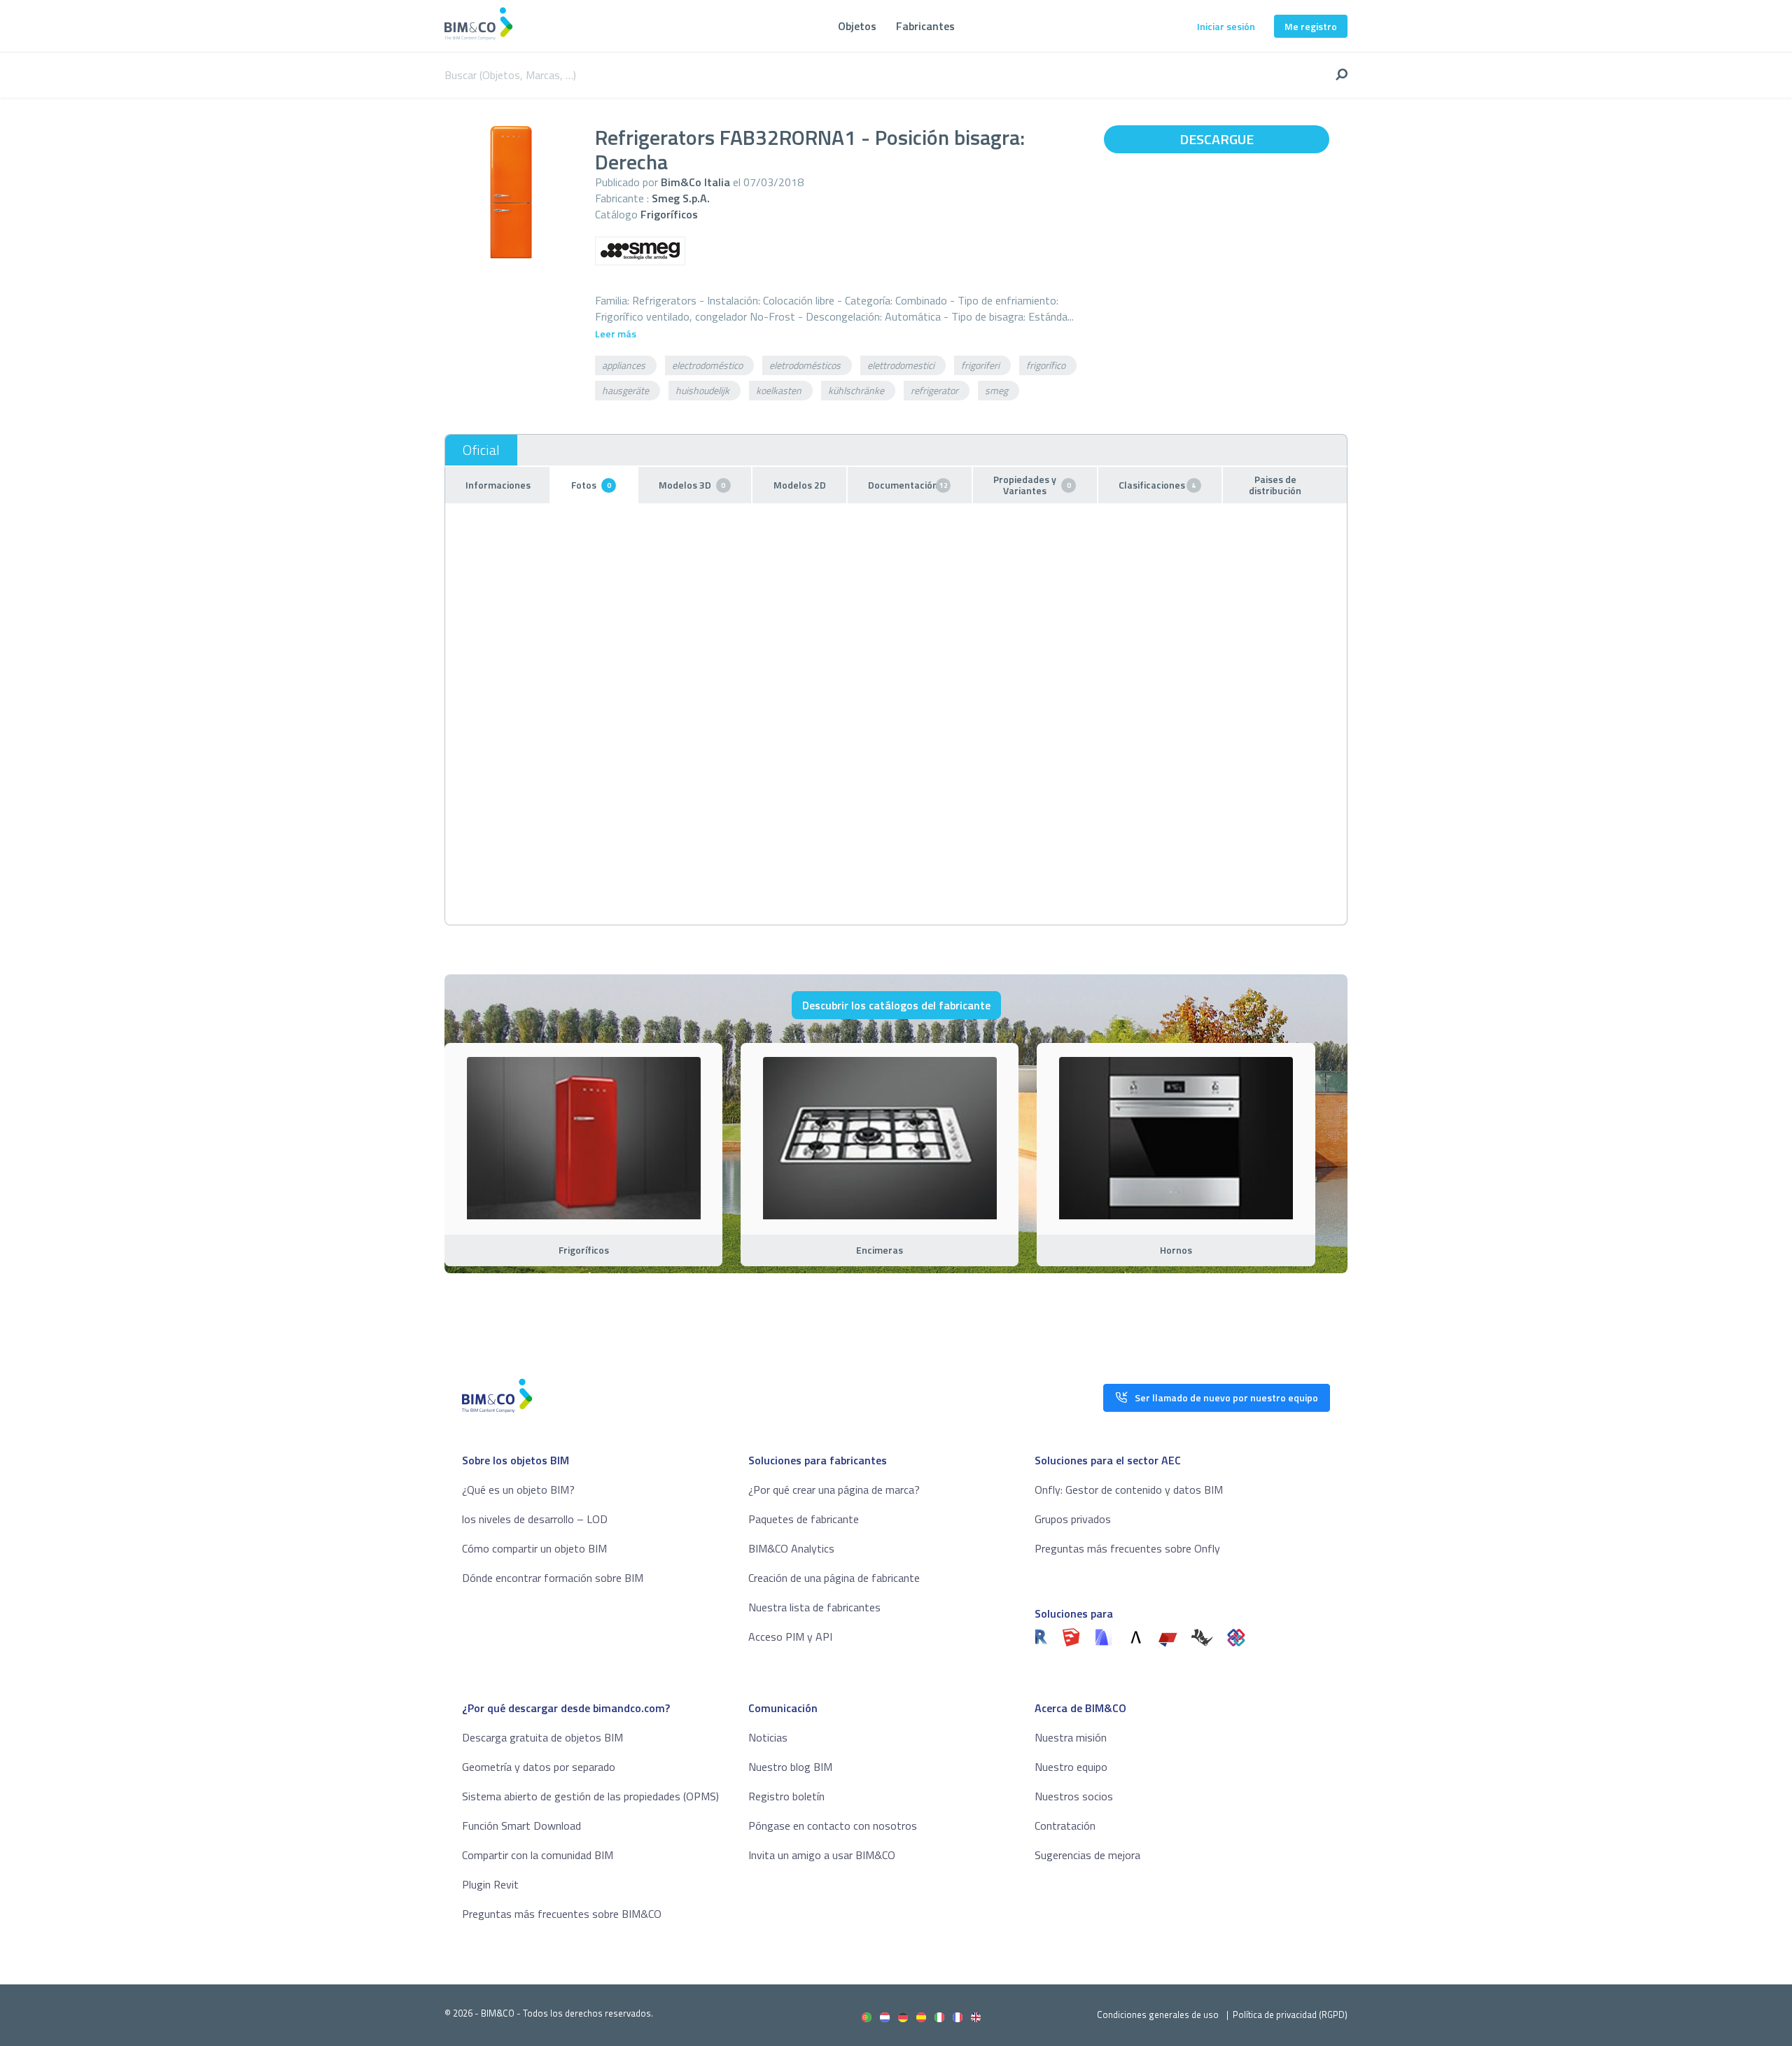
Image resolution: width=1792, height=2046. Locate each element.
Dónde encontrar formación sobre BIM (553, 1578)
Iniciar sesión (1226, 26)
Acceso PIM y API (790, 1637)
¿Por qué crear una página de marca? (834, 1490)
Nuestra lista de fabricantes (814, 1607)
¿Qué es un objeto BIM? (518, 1490)
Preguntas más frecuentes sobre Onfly (1127, 1548)
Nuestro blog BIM (790, 1767)
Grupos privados (1073, 1519)
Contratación (1065, 1826)
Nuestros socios (1074, 1796)
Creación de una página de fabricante (834, 1578)
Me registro (1311, 26)
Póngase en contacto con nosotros (833, 1826)
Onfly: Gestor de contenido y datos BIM (1129, 1490)
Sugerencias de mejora (1087, 1855)
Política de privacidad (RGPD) (1290, 2015)
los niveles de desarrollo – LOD (535, 1519)
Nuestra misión (1071, 1737)
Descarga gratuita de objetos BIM (542, 1737)
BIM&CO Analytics (791, 1548)
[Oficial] (481, 450)
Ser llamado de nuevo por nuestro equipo (1226, 1397)
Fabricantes (925, 26)
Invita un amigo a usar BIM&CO (822, 1855)
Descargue (1217, 139)
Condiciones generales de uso (1158, 2015)
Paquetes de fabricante (804, 1519)
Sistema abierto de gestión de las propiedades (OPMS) (590, 1796)
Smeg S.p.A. (681, 198)
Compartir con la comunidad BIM (538, 1855)
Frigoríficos (669, 214)
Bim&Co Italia (695, 182)
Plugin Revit (490, 1884)
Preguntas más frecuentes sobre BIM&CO (562, 1914)
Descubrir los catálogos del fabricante (896, 1005)
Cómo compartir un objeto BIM (534, 1548)
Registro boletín (786, 1796)
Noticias (768, 1737)
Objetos (857, 26)
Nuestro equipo (1071, 1767)
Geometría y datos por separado (539, 1767)
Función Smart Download (521, 1826)
